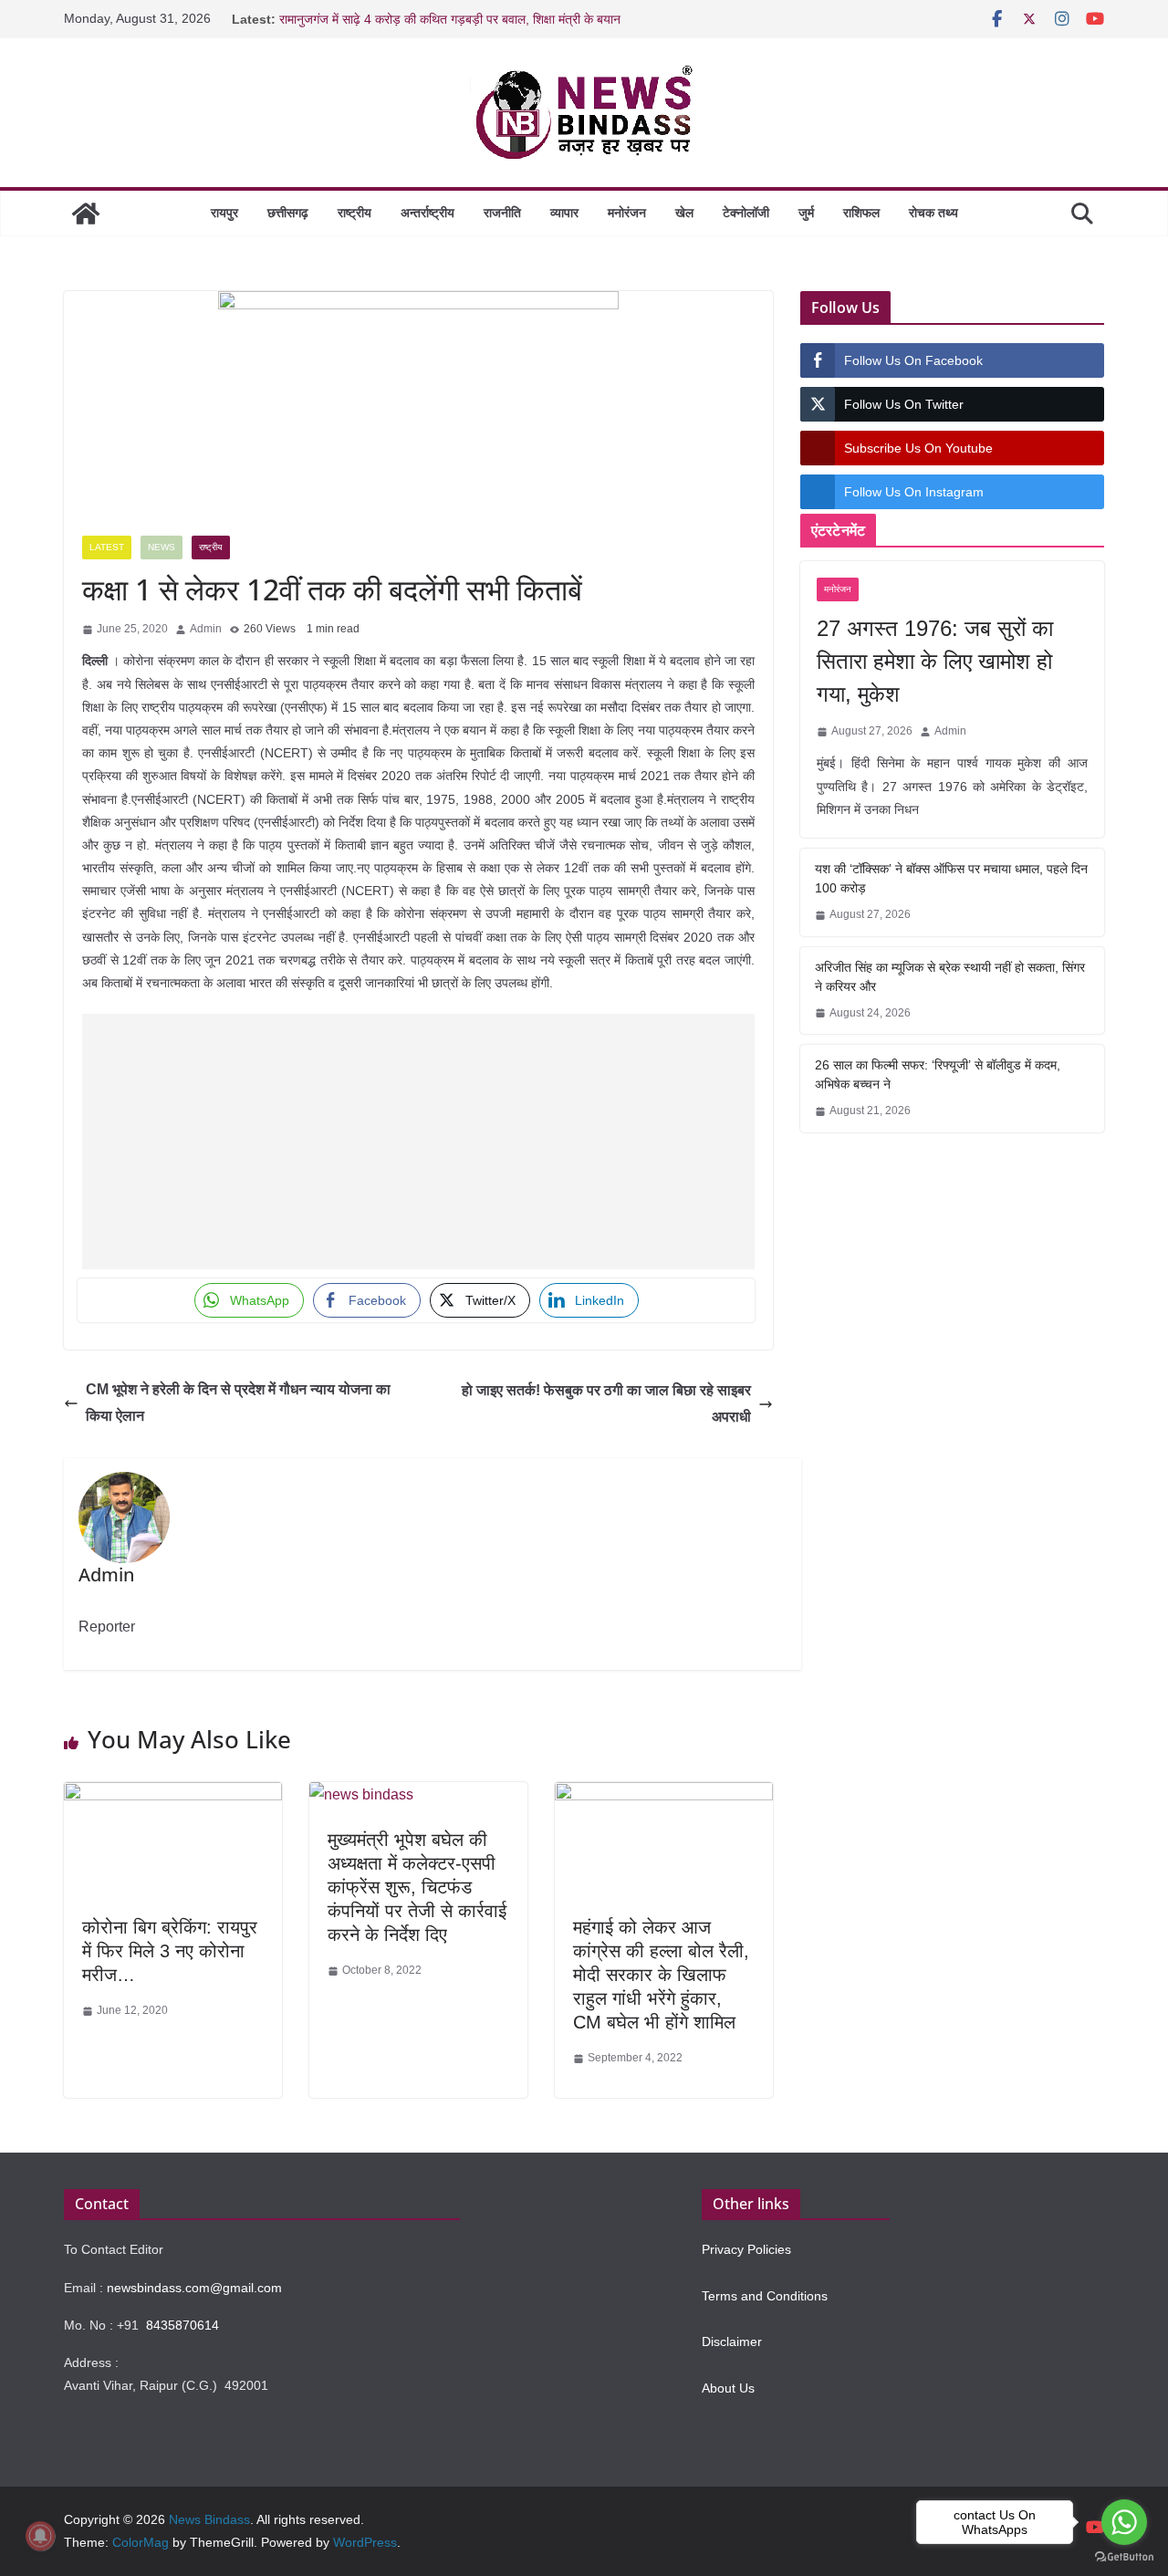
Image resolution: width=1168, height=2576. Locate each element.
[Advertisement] (418, 1142)
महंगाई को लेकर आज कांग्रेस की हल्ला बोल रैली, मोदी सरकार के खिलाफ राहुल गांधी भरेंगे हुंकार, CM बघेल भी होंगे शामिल (661, 1975)
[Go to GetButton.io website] (1124, 2557)
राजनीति (502, 213)
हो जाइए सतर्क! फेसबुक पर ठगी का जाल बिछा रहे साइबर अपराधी (606, 1403)
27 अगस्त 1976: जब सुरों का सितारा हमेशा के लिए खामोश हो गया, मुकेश (935, 661)
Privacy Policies (746, 2249)
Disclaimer (732, 2341)
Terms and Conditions (765, 2296)
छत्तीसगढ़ (288, 213)
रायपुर (224, 213)
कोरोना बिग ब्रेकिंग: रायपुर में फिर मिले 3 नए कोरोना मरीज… (170, 1951)
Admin (206, 629)
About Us (728, 2388)
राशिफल (861, 213)
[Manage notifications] (40, 2536)
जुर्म (806, 213)
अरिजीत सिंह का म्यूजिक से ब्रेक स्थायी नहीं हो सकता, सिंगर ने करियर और (950, 977)
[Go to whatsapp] (1124, 2522)
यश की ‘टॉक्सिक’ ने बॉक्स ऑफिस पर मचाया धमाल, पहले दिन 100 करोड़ (951, 878)
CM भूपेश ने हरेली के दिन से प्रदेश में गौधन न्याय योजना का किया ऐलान (238, 1403)
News (162, 547)
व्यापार (564, 213)
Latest (107, 547)
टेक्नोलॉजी (746, 213)
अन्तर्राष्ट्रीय (428, 213)
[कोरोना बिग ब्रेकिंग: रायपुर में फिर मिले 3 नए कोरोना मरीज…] (173, 1795)
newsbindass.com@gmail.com (194, 2288)
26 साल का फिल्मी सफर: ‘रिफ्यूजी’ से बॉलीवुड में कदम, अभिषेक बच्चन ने (938, 1074)
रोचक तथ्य (933, 213)
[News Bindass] (86, 214)
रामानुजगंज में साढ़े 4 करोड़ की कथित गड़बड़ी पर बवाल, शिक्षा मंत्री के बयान (450, 19)
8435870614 (182, 2325)
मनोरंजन (627, 213)
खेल (684, 213)
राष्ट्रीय (355, 213)
